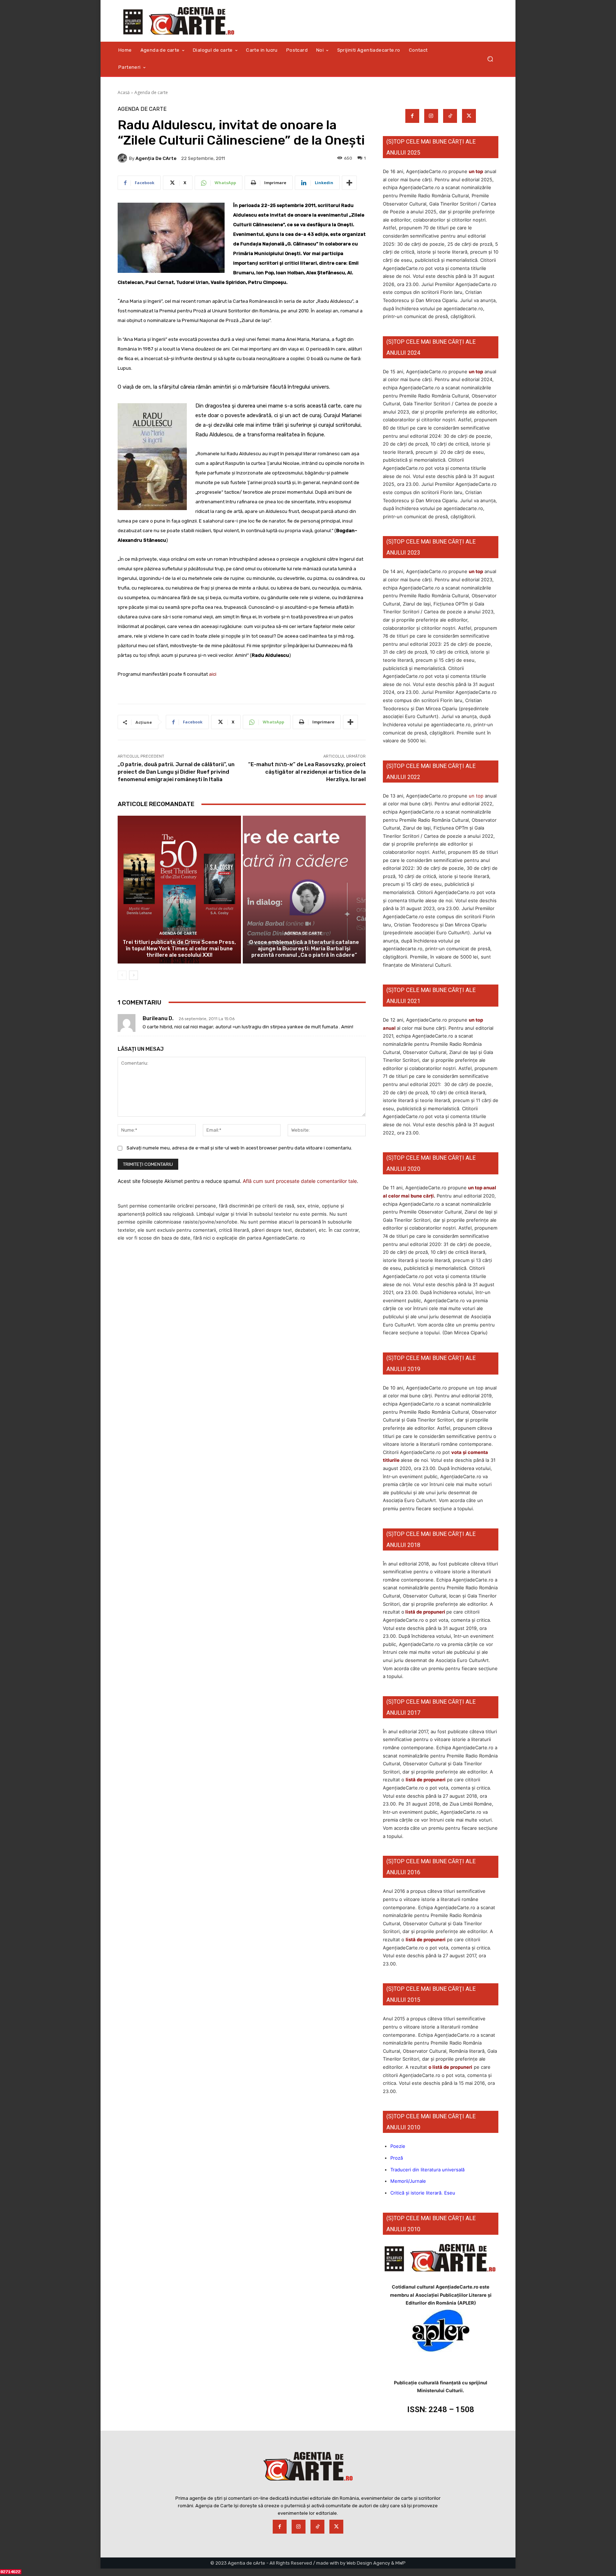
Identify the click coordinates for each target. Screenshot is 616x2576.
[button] (490, 59)
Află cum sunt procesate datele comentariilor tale (300, 1181)
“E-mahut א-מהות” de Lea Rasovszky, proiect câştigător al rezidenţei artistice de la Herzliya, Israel (307, 772)
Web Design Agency (368, 2563)
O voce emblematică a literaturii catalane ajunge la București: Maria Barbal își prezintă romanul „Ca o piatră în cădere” (304, 949)
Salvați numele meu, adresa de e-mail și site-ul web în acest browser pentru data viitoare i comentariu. (239, 1148)
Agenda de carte (151, 92)
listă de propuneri (425, 1612)
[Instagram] (431, 116)
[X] (469, 116)
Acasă (124, 92)
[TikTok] (450, 116)
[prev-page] (122, 975)
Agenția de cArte (156, 158)
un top (476, 171)
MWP (401, 2563)
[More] (349, 183)
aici (213, 674)
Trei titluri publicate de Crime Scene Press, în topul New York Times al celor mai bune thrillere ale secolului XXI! (179, 949)
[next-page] (134, 975)
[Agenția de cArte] (123, 158)
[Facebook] (412, 116)
